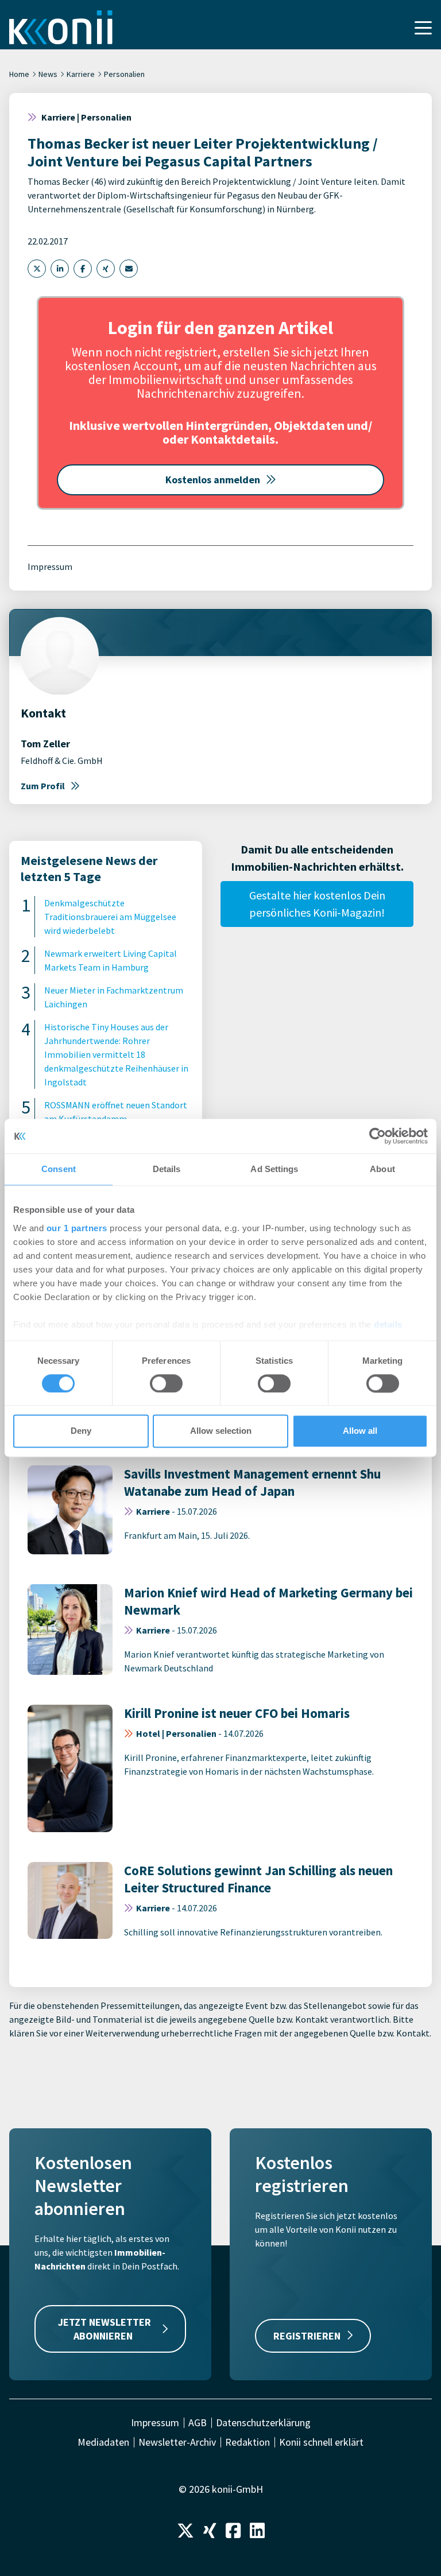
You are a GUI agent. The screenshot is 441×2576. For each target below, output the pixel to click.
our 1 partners (77, 1228)
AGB (198, 2423)
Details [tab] (167, 1169)
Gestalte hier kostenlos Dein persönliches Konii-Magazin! (317, 904)
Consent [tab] (59, 1169)
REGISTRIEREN (307, 2336)
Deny (81, 1431)
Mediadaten (103, 2442)
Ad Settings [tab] (274, 1169)
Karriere (81, 74)
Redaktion (247, 2442)
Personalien (124, 74)
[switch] (166, 1383)
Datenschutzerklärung (263, 2423)
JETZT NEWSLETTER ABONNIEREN (105, 2329)
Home (19, 74)
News (48, 74)
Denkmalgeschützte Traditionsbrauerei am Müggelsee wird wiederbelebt (110, 917)
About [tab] (382, 1169)
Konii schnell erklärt (321, 2442)
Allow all (360, 1431)
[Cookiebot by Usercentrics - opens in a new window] (378, 1136)
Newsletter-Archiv (177, 2442)
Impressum (50, 567)
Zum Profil (43, 786)
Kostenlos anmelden (213, 480)
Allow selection (221, 1431)
